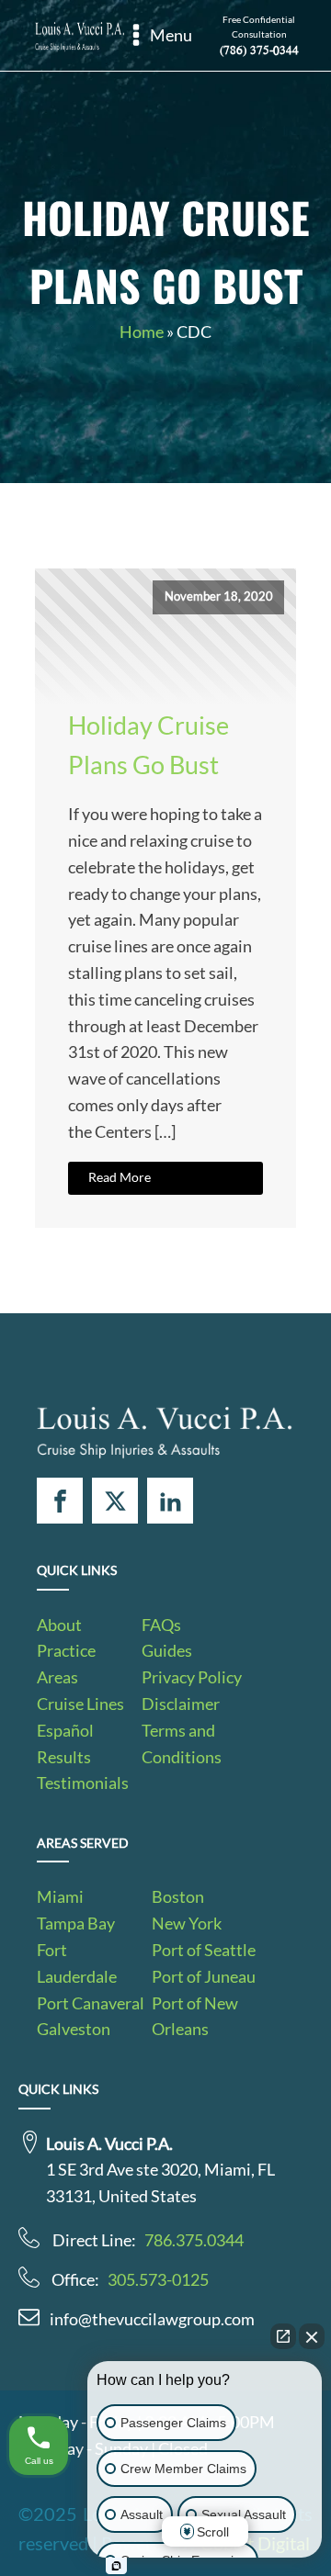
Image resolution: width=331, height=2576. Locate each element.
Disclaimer (181, 1704)
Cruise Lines (80, 1704)
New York (187, 1923)
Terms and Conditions (182, 1744)
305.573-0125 (158, 2279)
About (59, 1625)
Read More (120, 1177)
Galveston (74, 2029)
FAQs (161, 1625)
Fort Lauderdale (77, 1963)
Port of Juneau (204, 1976)
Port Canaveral (91, 2003)
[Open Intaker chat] (116, 2566)
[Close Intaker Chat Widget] (312, 2336)
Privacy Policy (192, 1677)
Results (64, 1757)
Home (142, 332)
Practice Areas (66, 1664)
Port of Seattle (204, 1950)
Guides (167, 1650)
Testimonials (83, 1783)
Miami (60, 1896)
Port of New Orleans (195, 2016)
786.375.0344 (194, 2240)
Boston (178, 1896)
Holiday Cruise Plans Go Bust (148, 745)
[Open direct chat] (283, 2336)
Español (65, 1730)
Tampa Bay (76, 1923)
